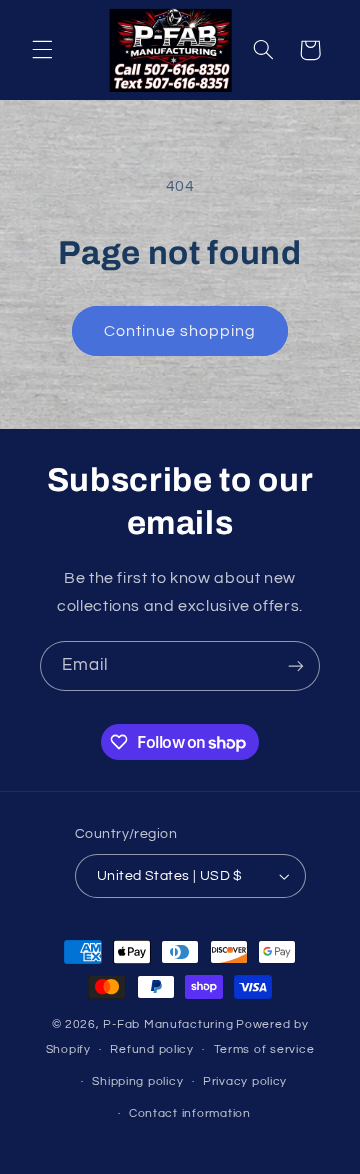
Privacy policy (245, 1081)
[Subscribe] (296, 665)
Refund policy (152, 1049)
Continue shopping (180, 331)
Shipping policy (137, 1081)
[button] (42, 50)
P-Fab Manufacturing (168, 1024)
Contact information (190, 1113)
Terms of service (264, 1049)
